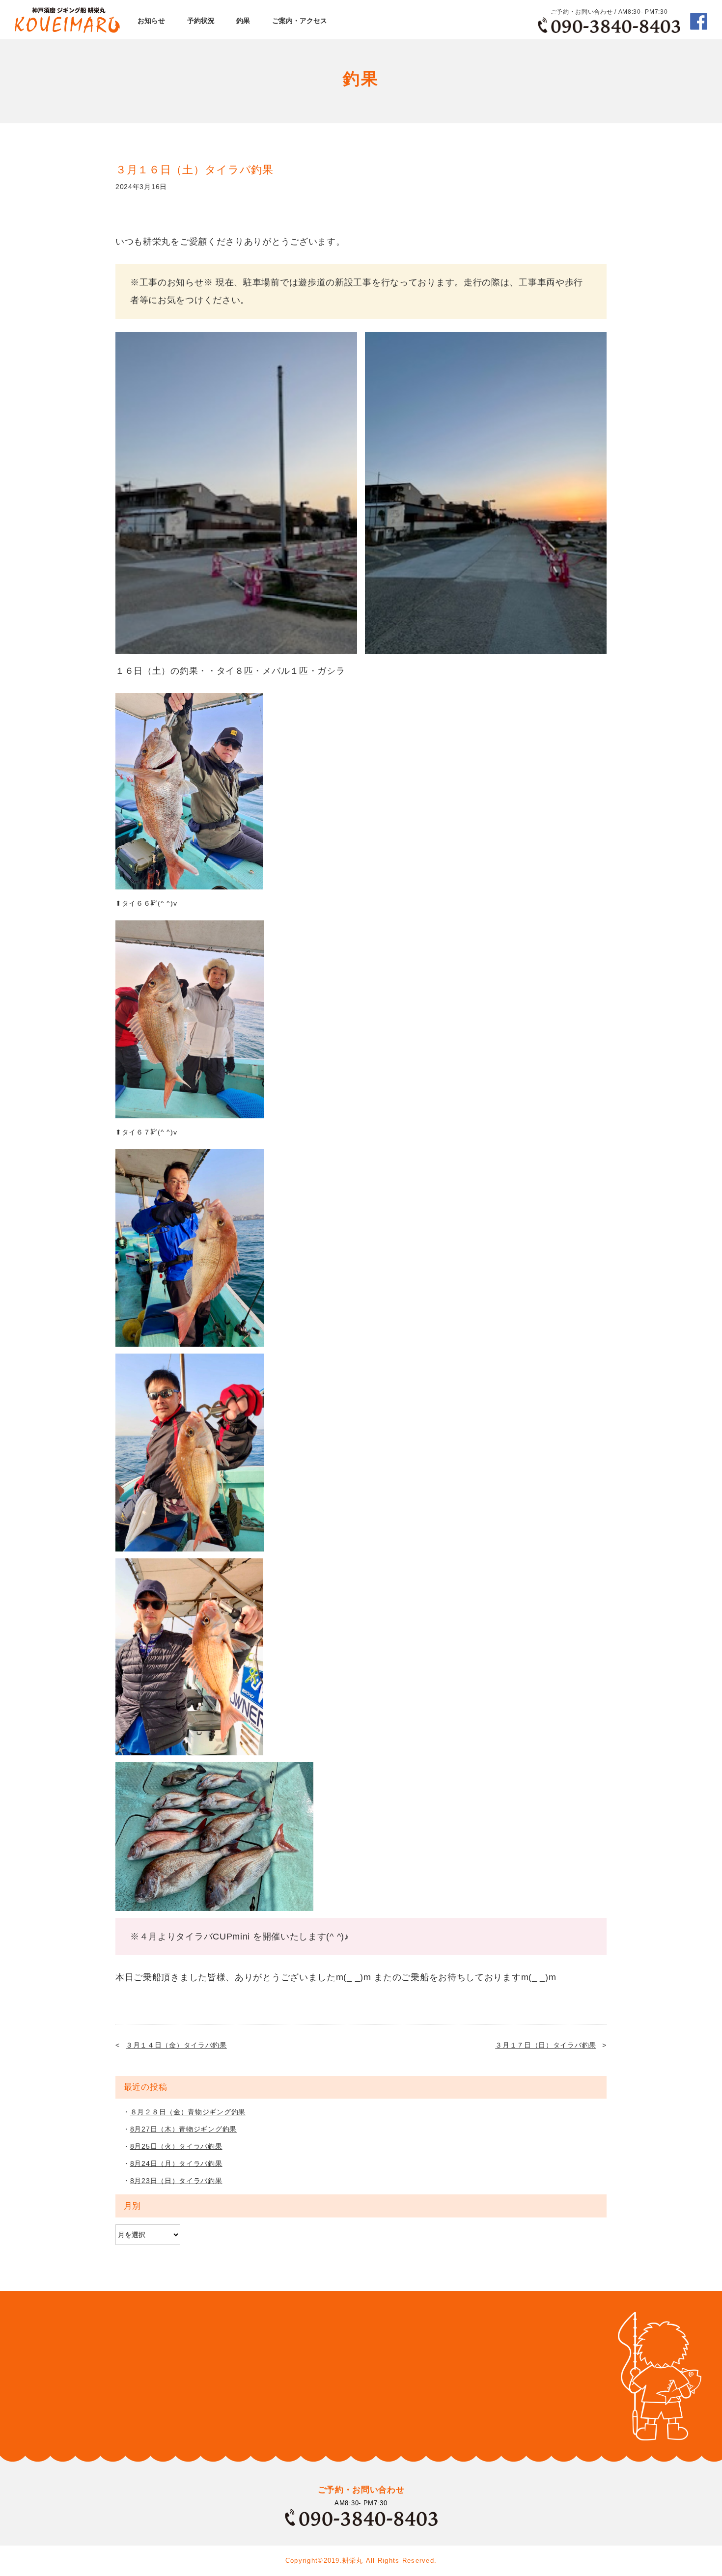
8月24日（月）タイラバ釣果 (176, 2163)
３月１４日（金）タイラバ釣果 (176, 2045)
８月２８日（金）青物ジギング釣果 (188, 2112)
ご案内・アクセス (300, 21)
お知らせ (151, 21)
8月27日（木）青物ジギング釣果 (183, 2129)
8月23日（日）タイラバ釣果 (176, 2181)
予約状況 (201, 21)
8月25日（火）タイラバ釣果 (176, 2146)
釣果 (243, 21)
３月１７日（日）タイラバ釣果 (546, 2045)
